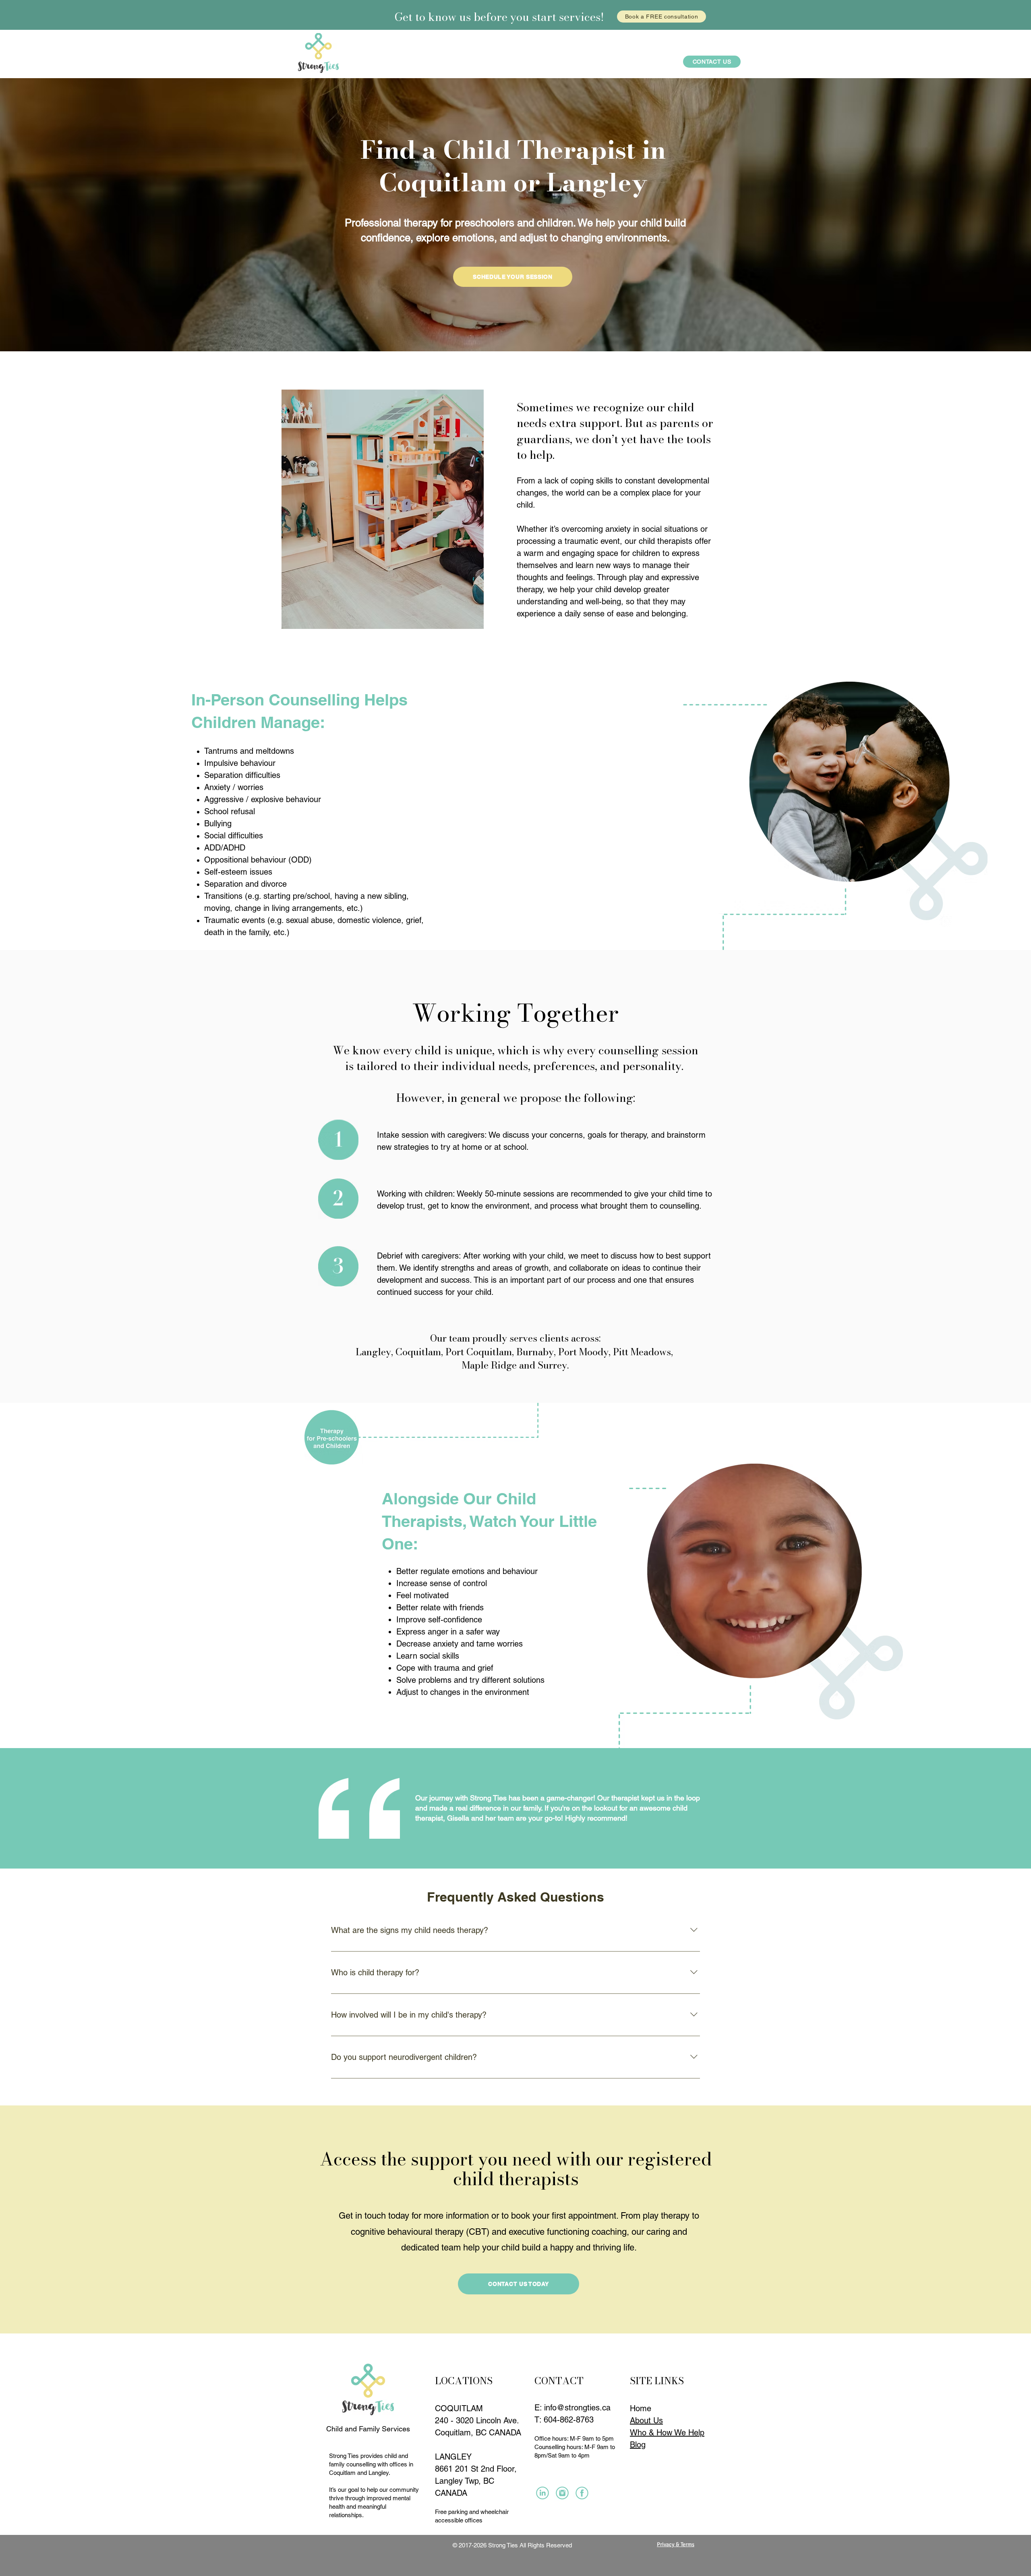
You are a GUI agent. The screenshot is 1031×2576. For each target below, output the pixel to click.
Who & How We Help (667, 2433)
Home (641, 2408)
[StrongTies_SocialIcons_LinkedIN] (562, 2493)
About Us (646, 2420)
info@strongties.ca (577, 2408)
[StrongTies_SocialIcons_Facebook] (582, 2493)
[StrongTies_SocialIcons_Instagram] (542, 2493)
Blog (638, 2445)
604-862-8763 (569, 2420)
